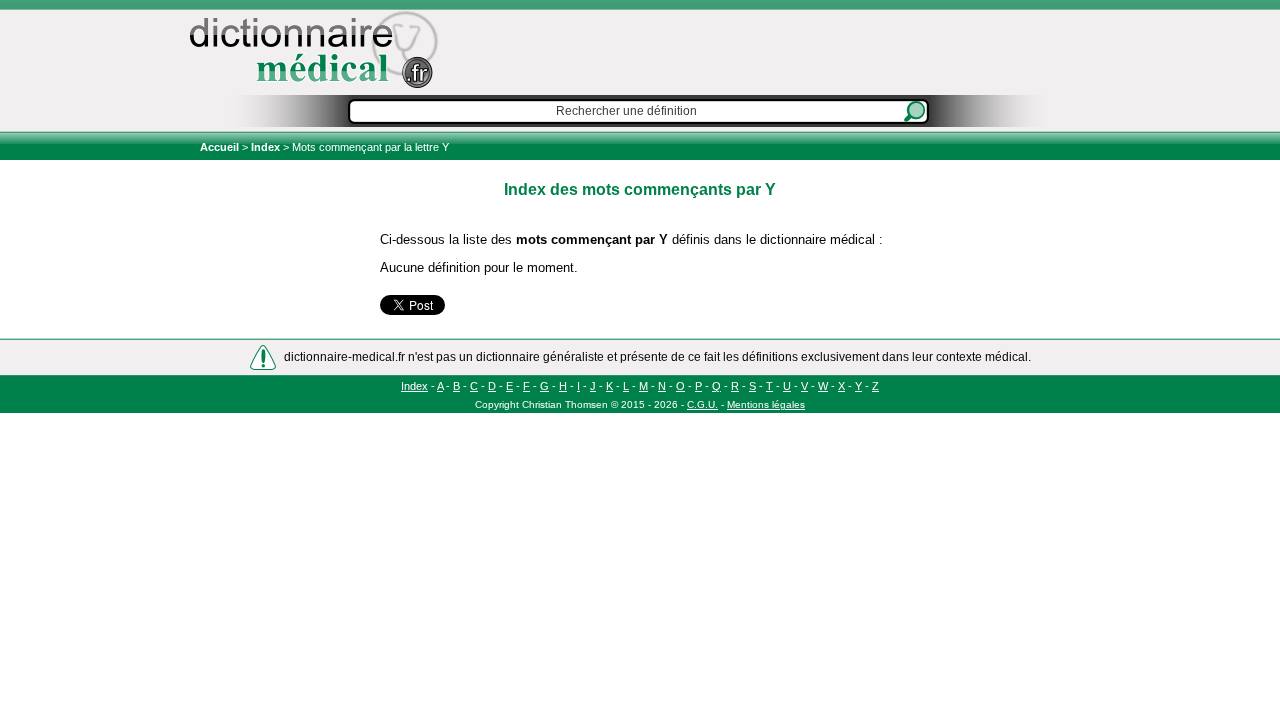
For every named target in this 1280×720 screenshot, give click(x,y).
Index (265, 147)
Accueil (221, 147)
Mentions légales (766, 404)
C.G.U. (702, 404)
